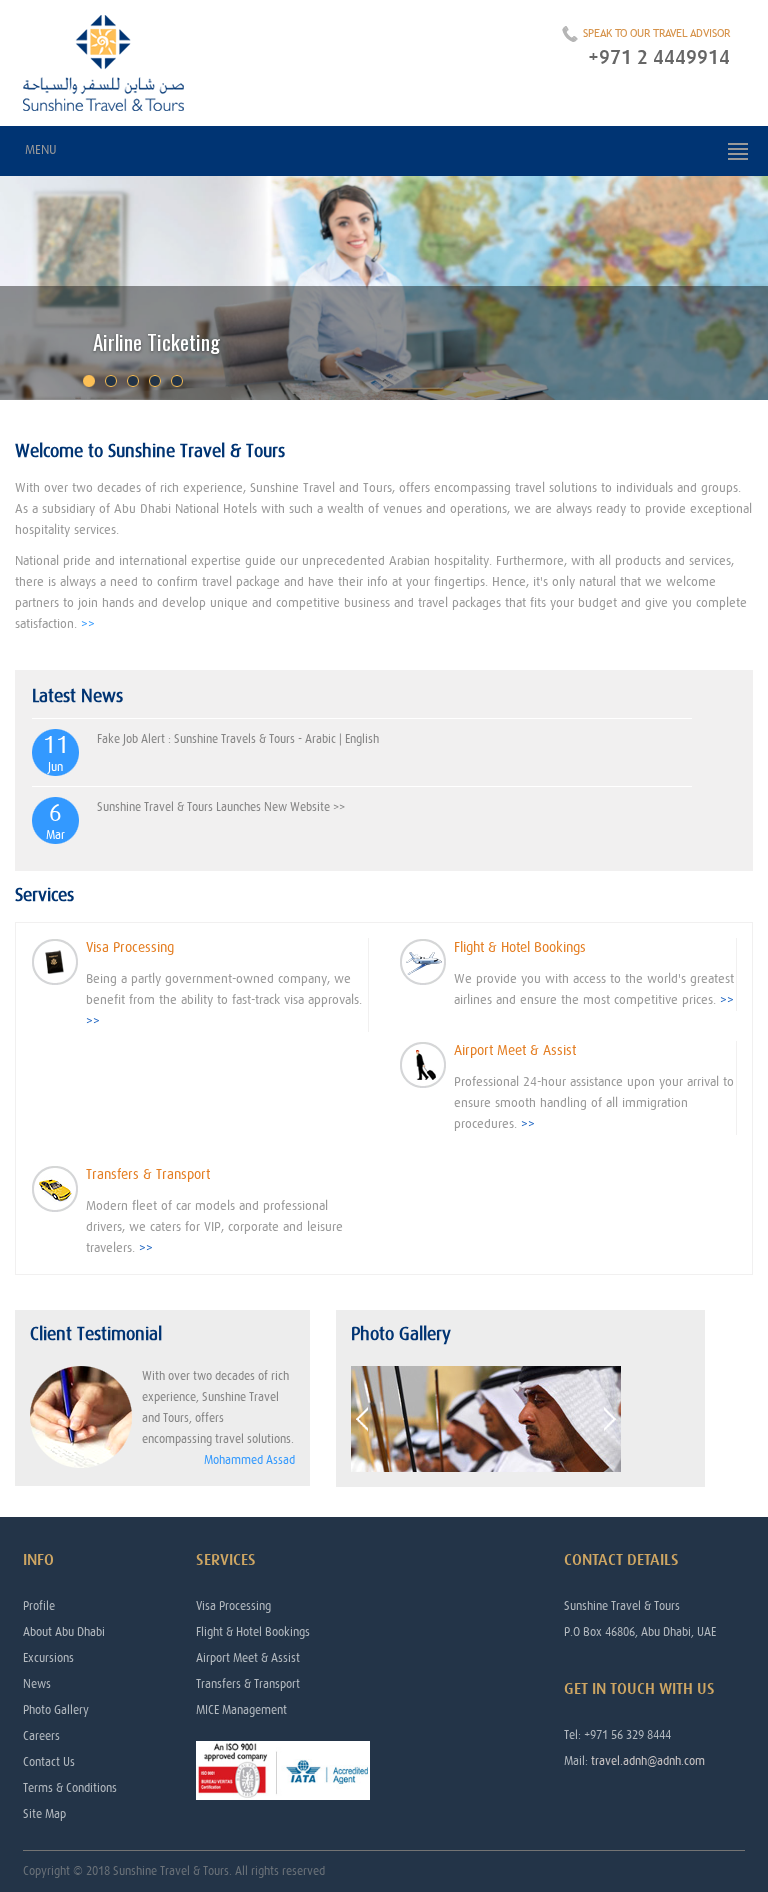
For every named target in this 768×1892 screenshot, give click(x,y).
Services (226, 1560)
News (37, 1684)
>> (88, 624)
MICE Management (241, 1710)
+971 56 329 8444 (627, 1735)
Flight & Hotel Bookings (253, 1632)
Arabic (320, 739)
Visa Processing (233, 1606)
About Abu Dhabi (64, 1632)
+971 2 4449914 (659, 57)
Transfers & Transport (248, 1684)
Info (38, 1560)
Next (610, 1419)
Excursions (48, 1658)
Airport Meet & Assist (248, 1658)
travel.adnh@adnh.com (648, 1761)
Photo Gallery (56, 1710)
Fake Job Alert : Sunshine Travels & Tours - (201, 739)
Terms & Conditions (70, 1788)
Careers (41, 1736)
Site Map (44, 1814)
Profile (39, 1606)
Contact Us (49, 1762)
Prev (362, 1419)
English (362, 739)
